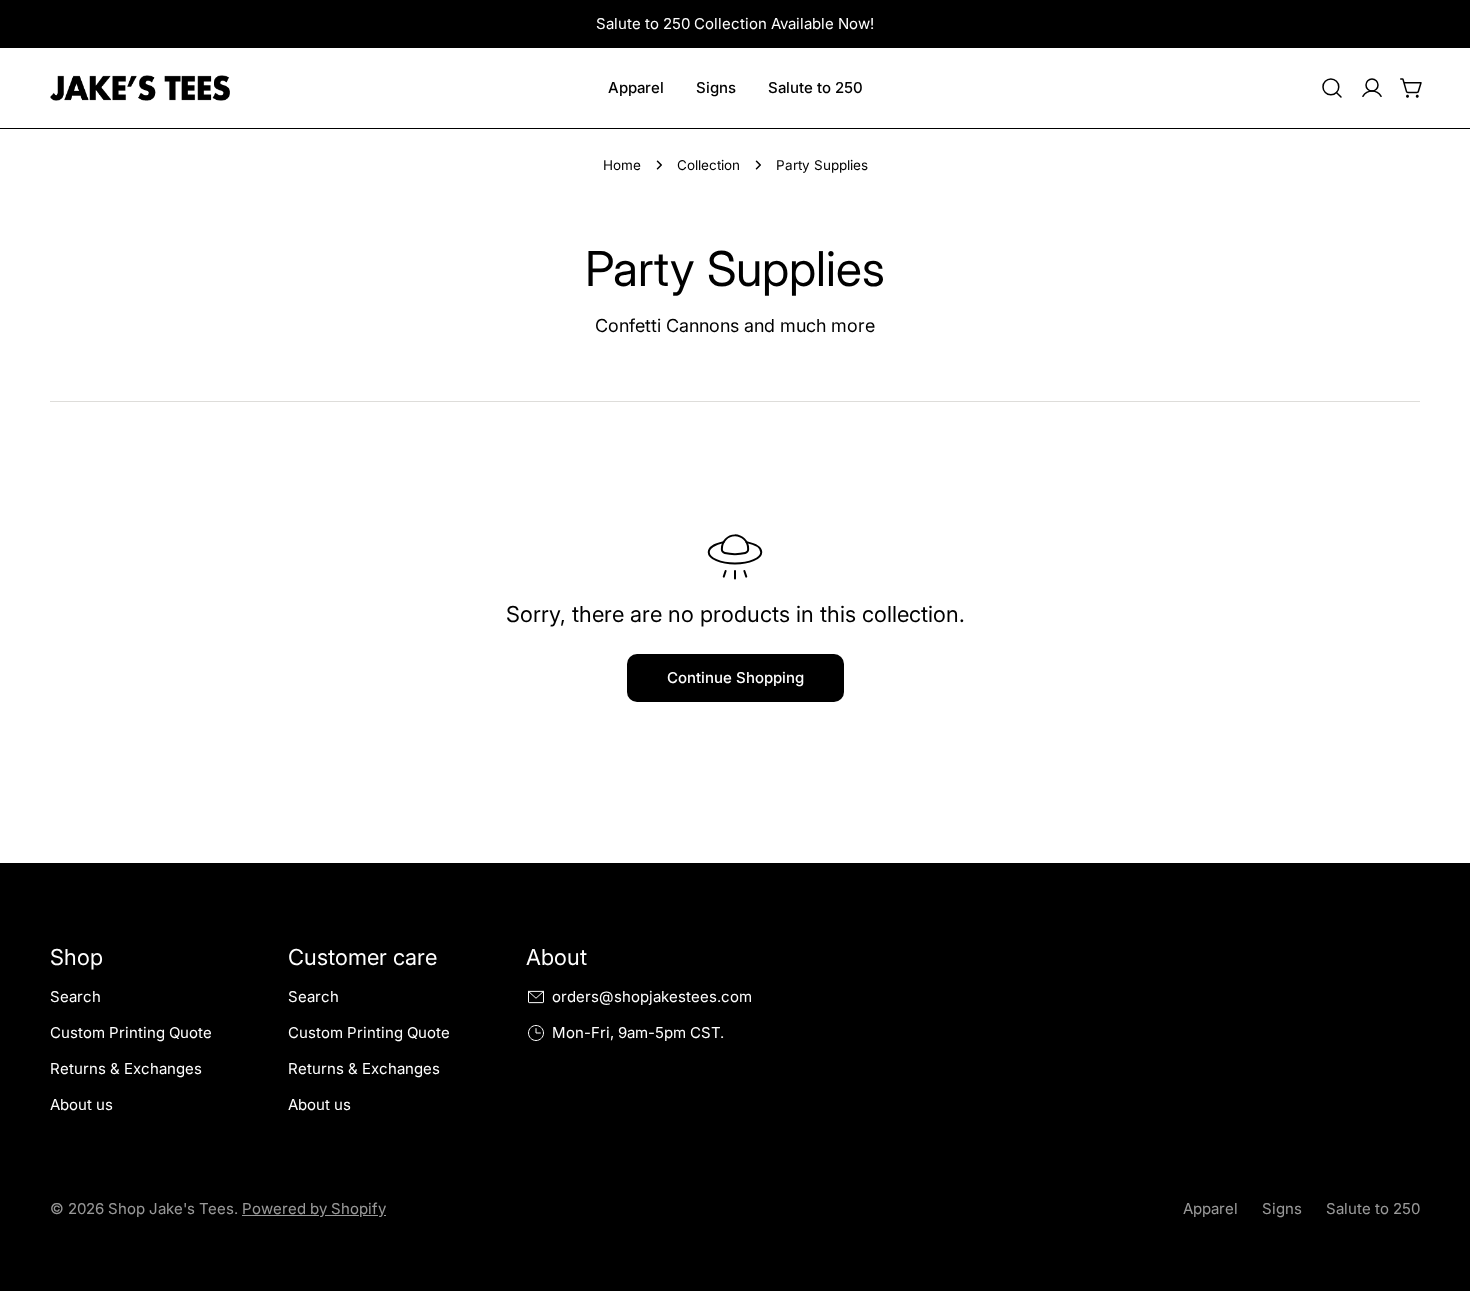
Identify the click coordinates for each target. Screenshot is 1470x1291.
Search (75, 996)
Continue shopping (735, 677)
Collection (708, 165)
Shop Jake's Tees (171, 1208)
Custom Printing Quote (131, 1032)
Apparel (1210, 1208)
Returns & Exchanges (126, 1068)
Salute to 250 (1373, 1208)
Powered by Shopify (314, 1208)
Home (622, 165)
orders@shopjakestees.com (652, 996)
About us (81, 1104)
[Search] (1332, 88)
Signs (1282, 1208)
